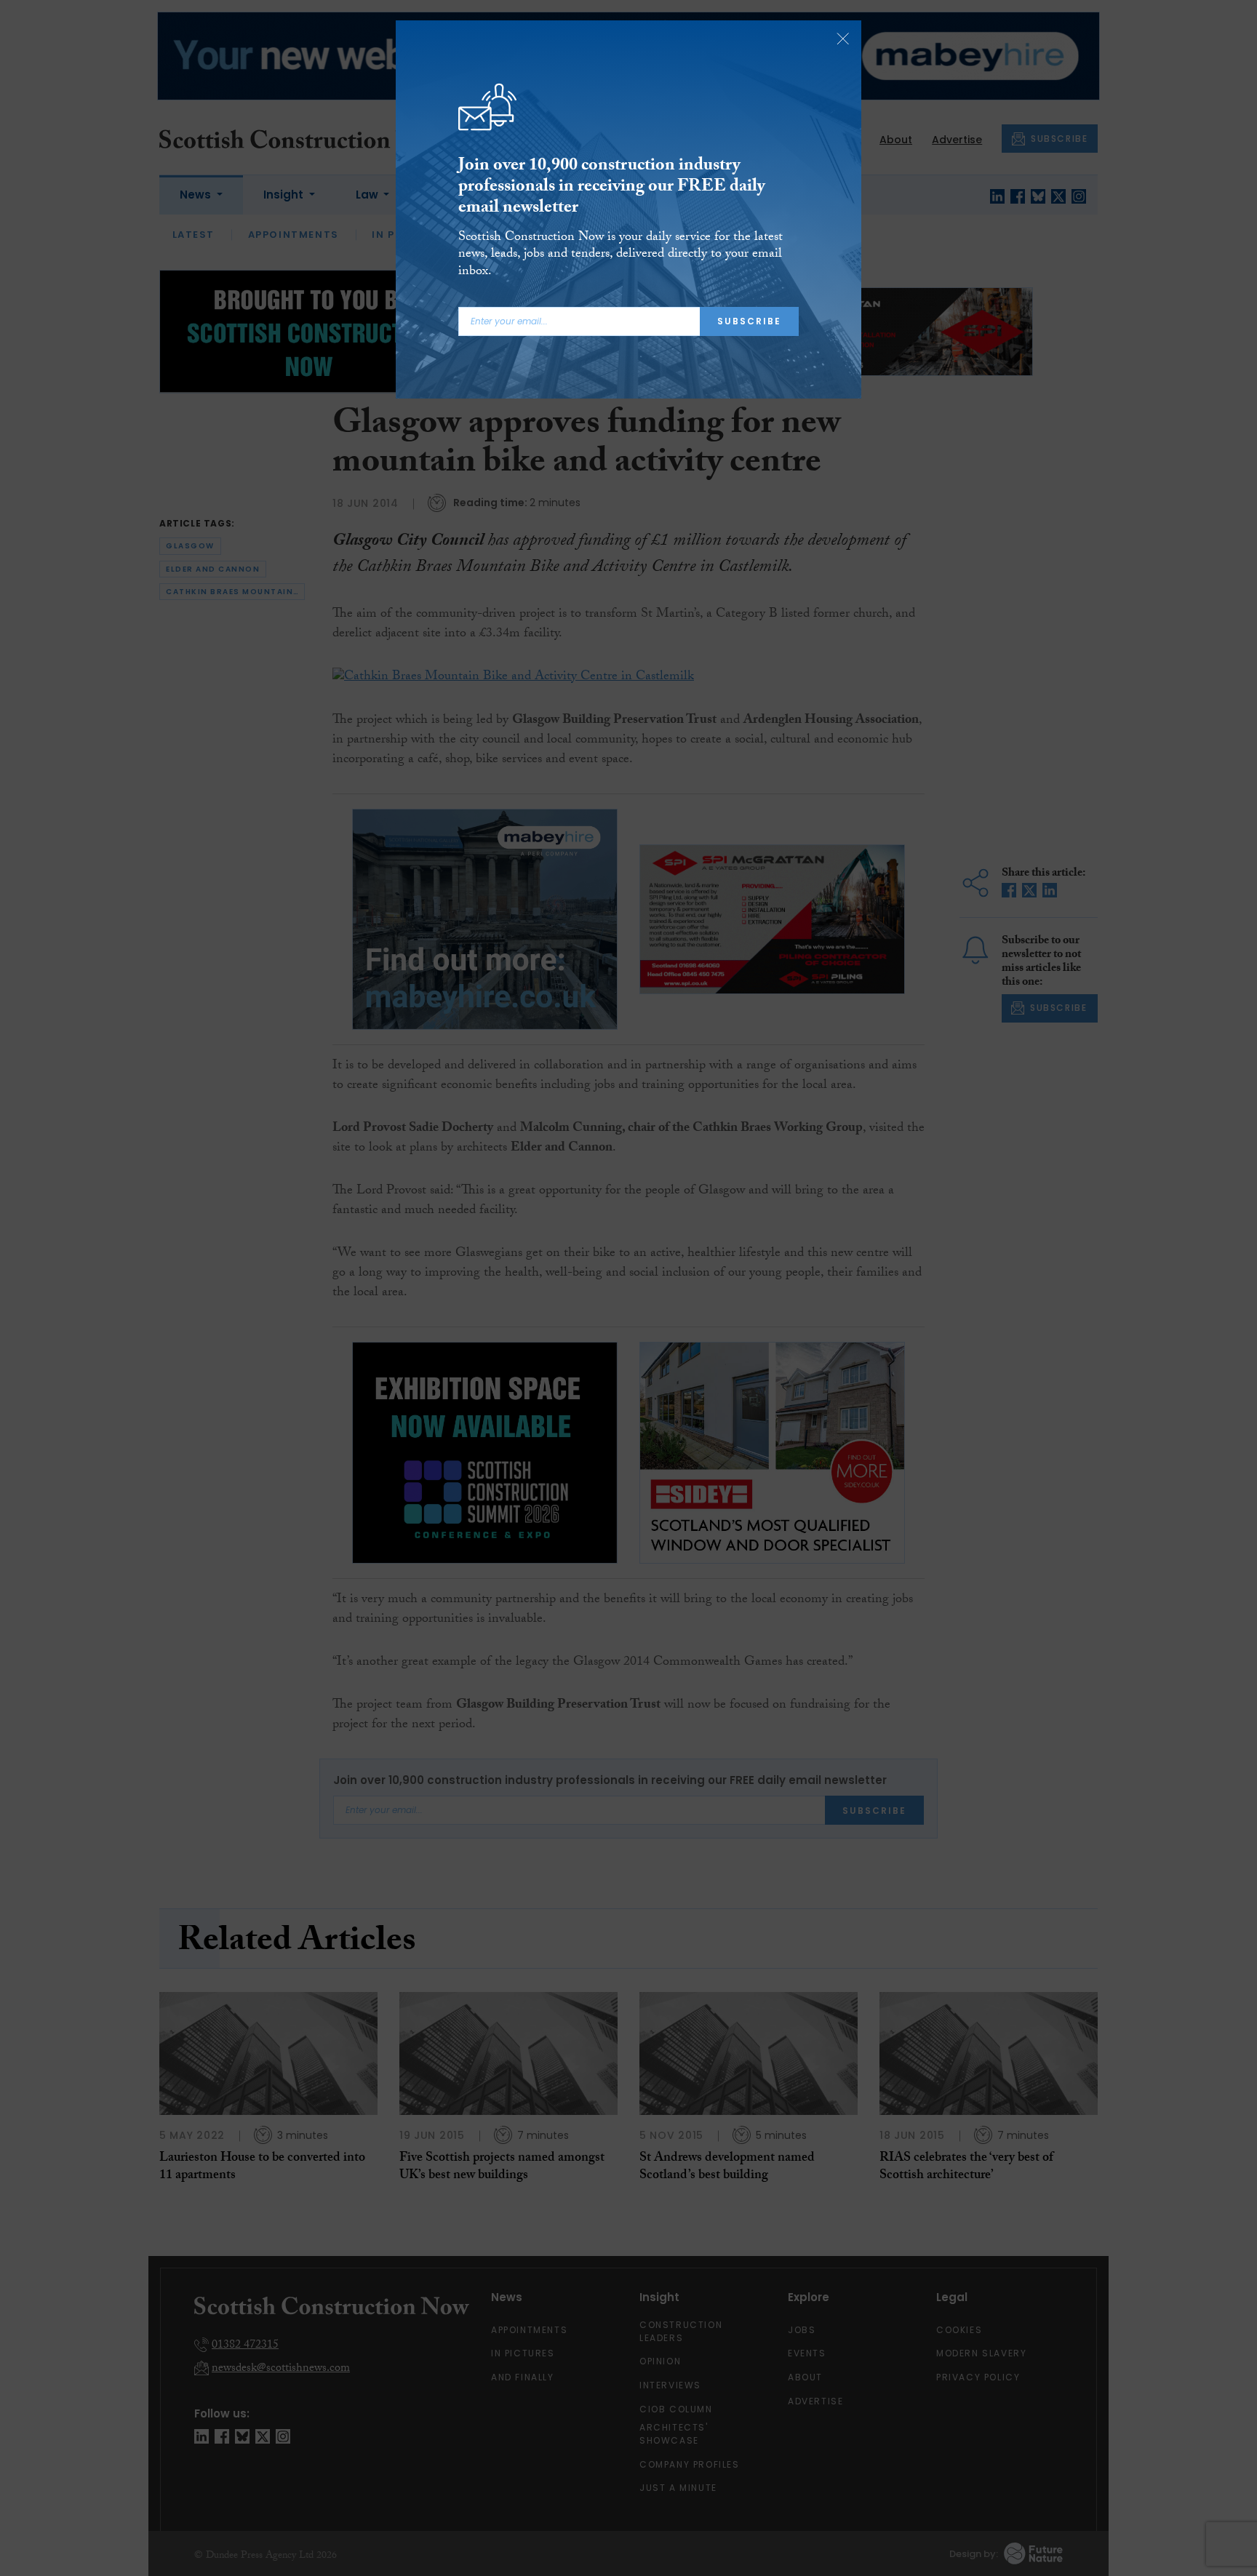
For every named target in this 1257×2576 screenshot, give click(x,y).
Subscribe (749, 321)
